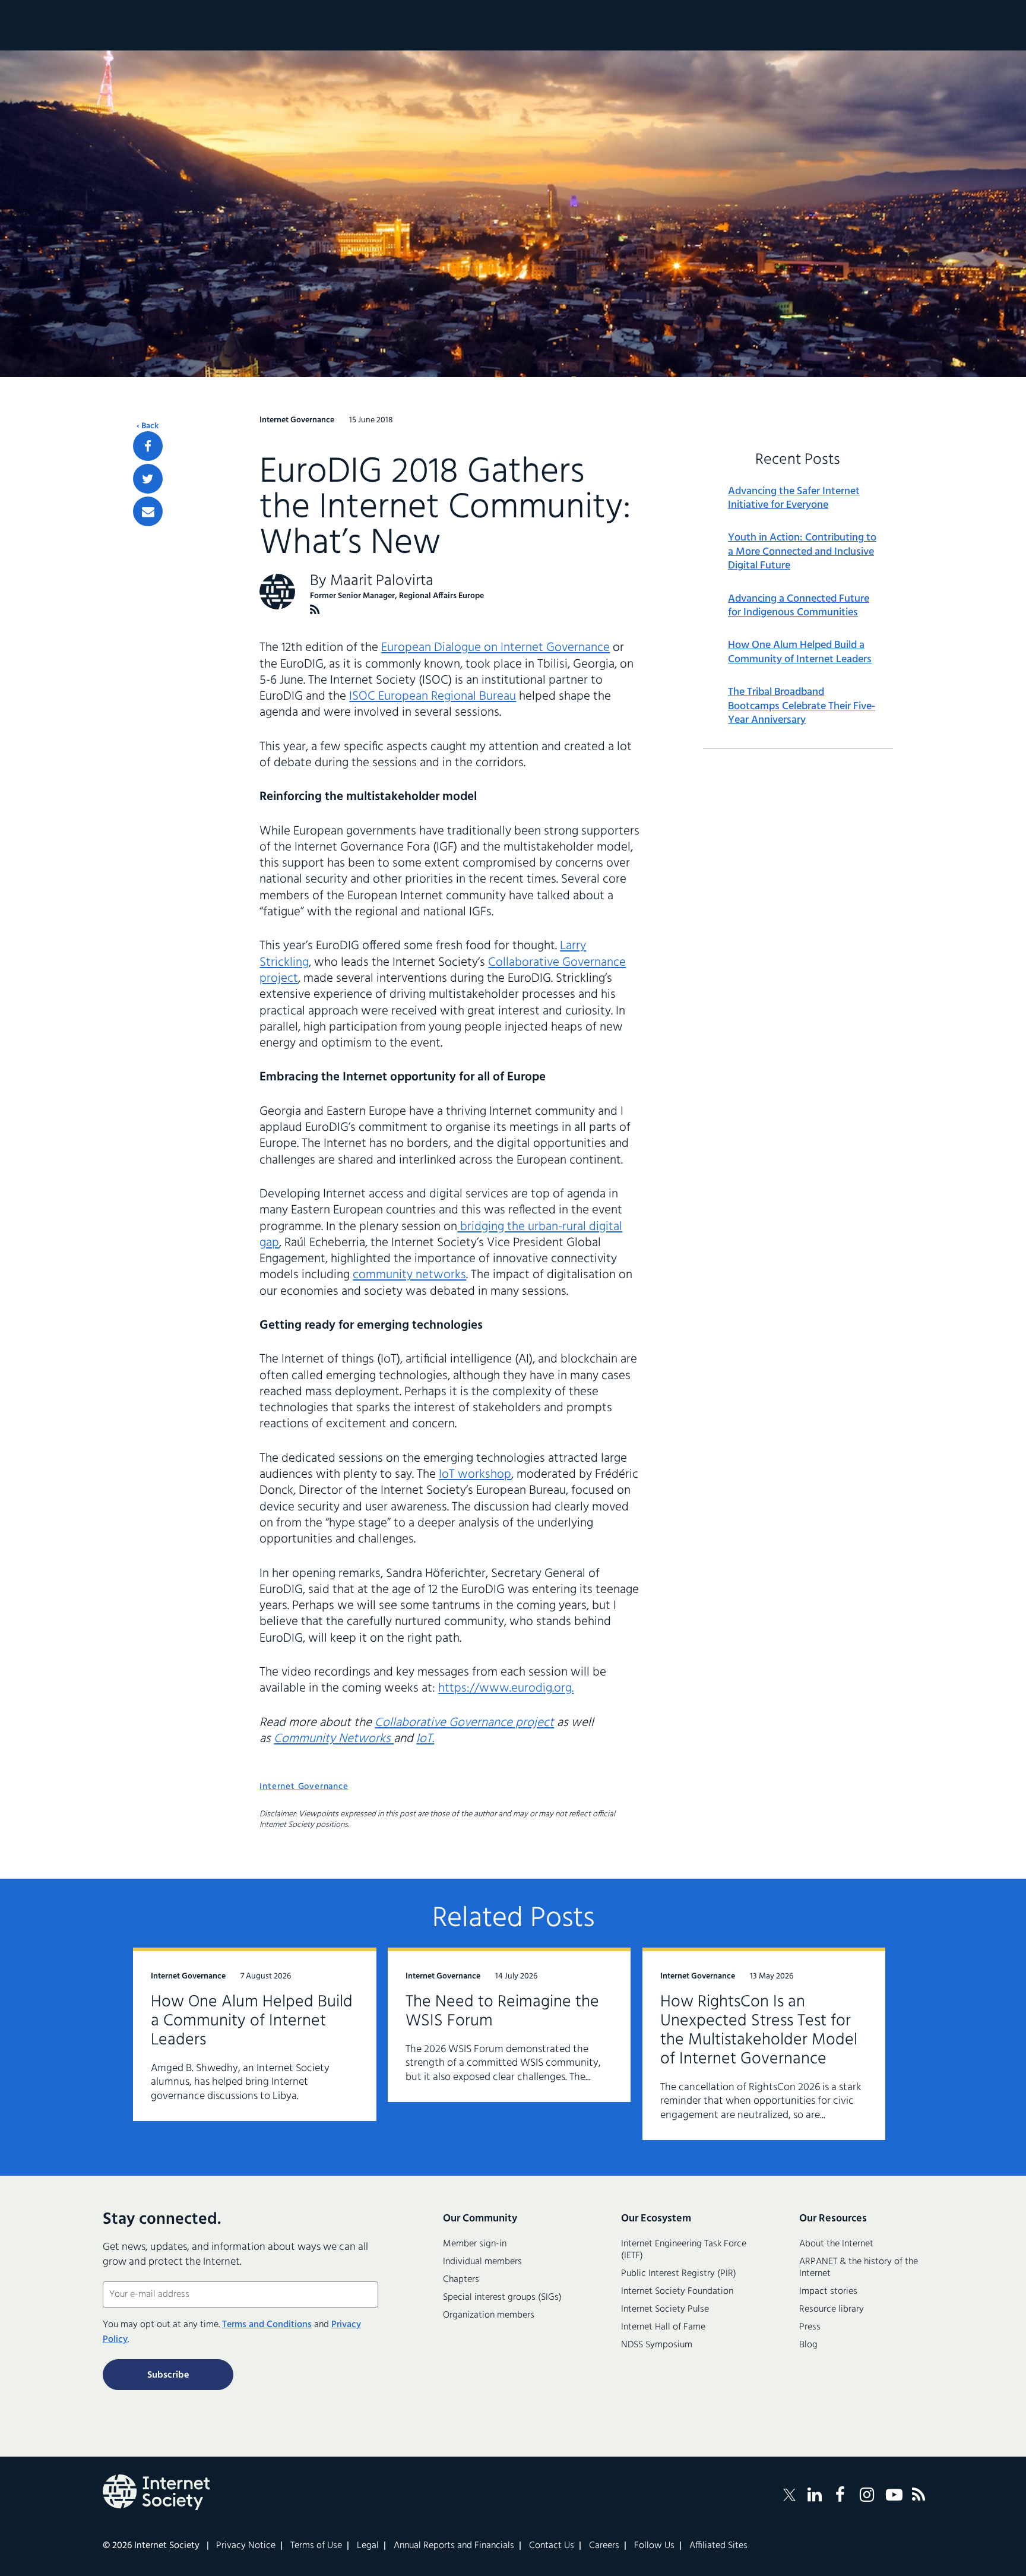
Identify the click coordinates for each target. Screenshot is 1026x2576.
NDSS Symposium (657, 2345)
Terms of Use (316, 2546)
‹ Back (148, 426)
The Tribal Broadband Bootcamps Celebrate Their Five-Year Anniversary (802, 706)
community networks (409, 1275)
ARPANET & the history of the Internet (859, 2268)
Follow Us (654, 2546)
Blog (808, 2345)
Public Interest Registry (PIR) (679, 2274)
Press (810, 2327)
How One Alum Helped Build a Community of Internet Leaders (800, 652)
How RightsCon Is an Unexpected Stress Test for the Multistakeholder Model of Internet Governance (759, 2030)
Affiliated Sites (718, 2546)
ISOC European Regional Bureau (433, 696)
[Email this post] (148, 511)
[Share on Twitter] (148, 479)
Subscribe (168, 2375)
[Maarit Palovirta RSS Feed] (315, 610)
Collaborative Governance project (464, 1723)
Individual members (482, 2262)
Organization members (489, 2315)
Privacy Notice (246, 2546)
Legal (368, 2546)
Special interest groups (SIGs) (502, 2297)
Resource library (832, 2309)
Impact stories (828, 2291)
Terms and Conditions (267, 2325)
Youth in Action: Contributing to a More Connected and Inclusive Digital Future (802, 552)
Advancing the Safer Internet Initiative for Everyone (794, 499)
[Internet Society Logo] (156, 2492)
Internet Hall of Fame (663, 2327)
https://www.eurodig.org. (506, 1688)
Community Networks (334, 1739)
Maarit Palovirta (382, 581)
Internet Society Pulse (665, 2309)
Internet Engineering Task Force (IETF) (684, 2250)
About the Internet (836, 2244)
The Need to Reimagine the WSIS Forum (502, 2011)
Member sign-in (475, 2244)
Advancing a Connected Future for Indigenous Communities (799, 606)
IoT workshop (475, 1475)
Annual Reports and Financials (454, 2546)
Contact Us (552, 2546)
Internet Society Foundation (677, 2291)
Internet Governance (304, 1787)
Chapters (461, 2280)
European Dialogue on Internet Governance (495, 648)
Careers (604, 2546)
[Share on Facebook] (148, 446)
